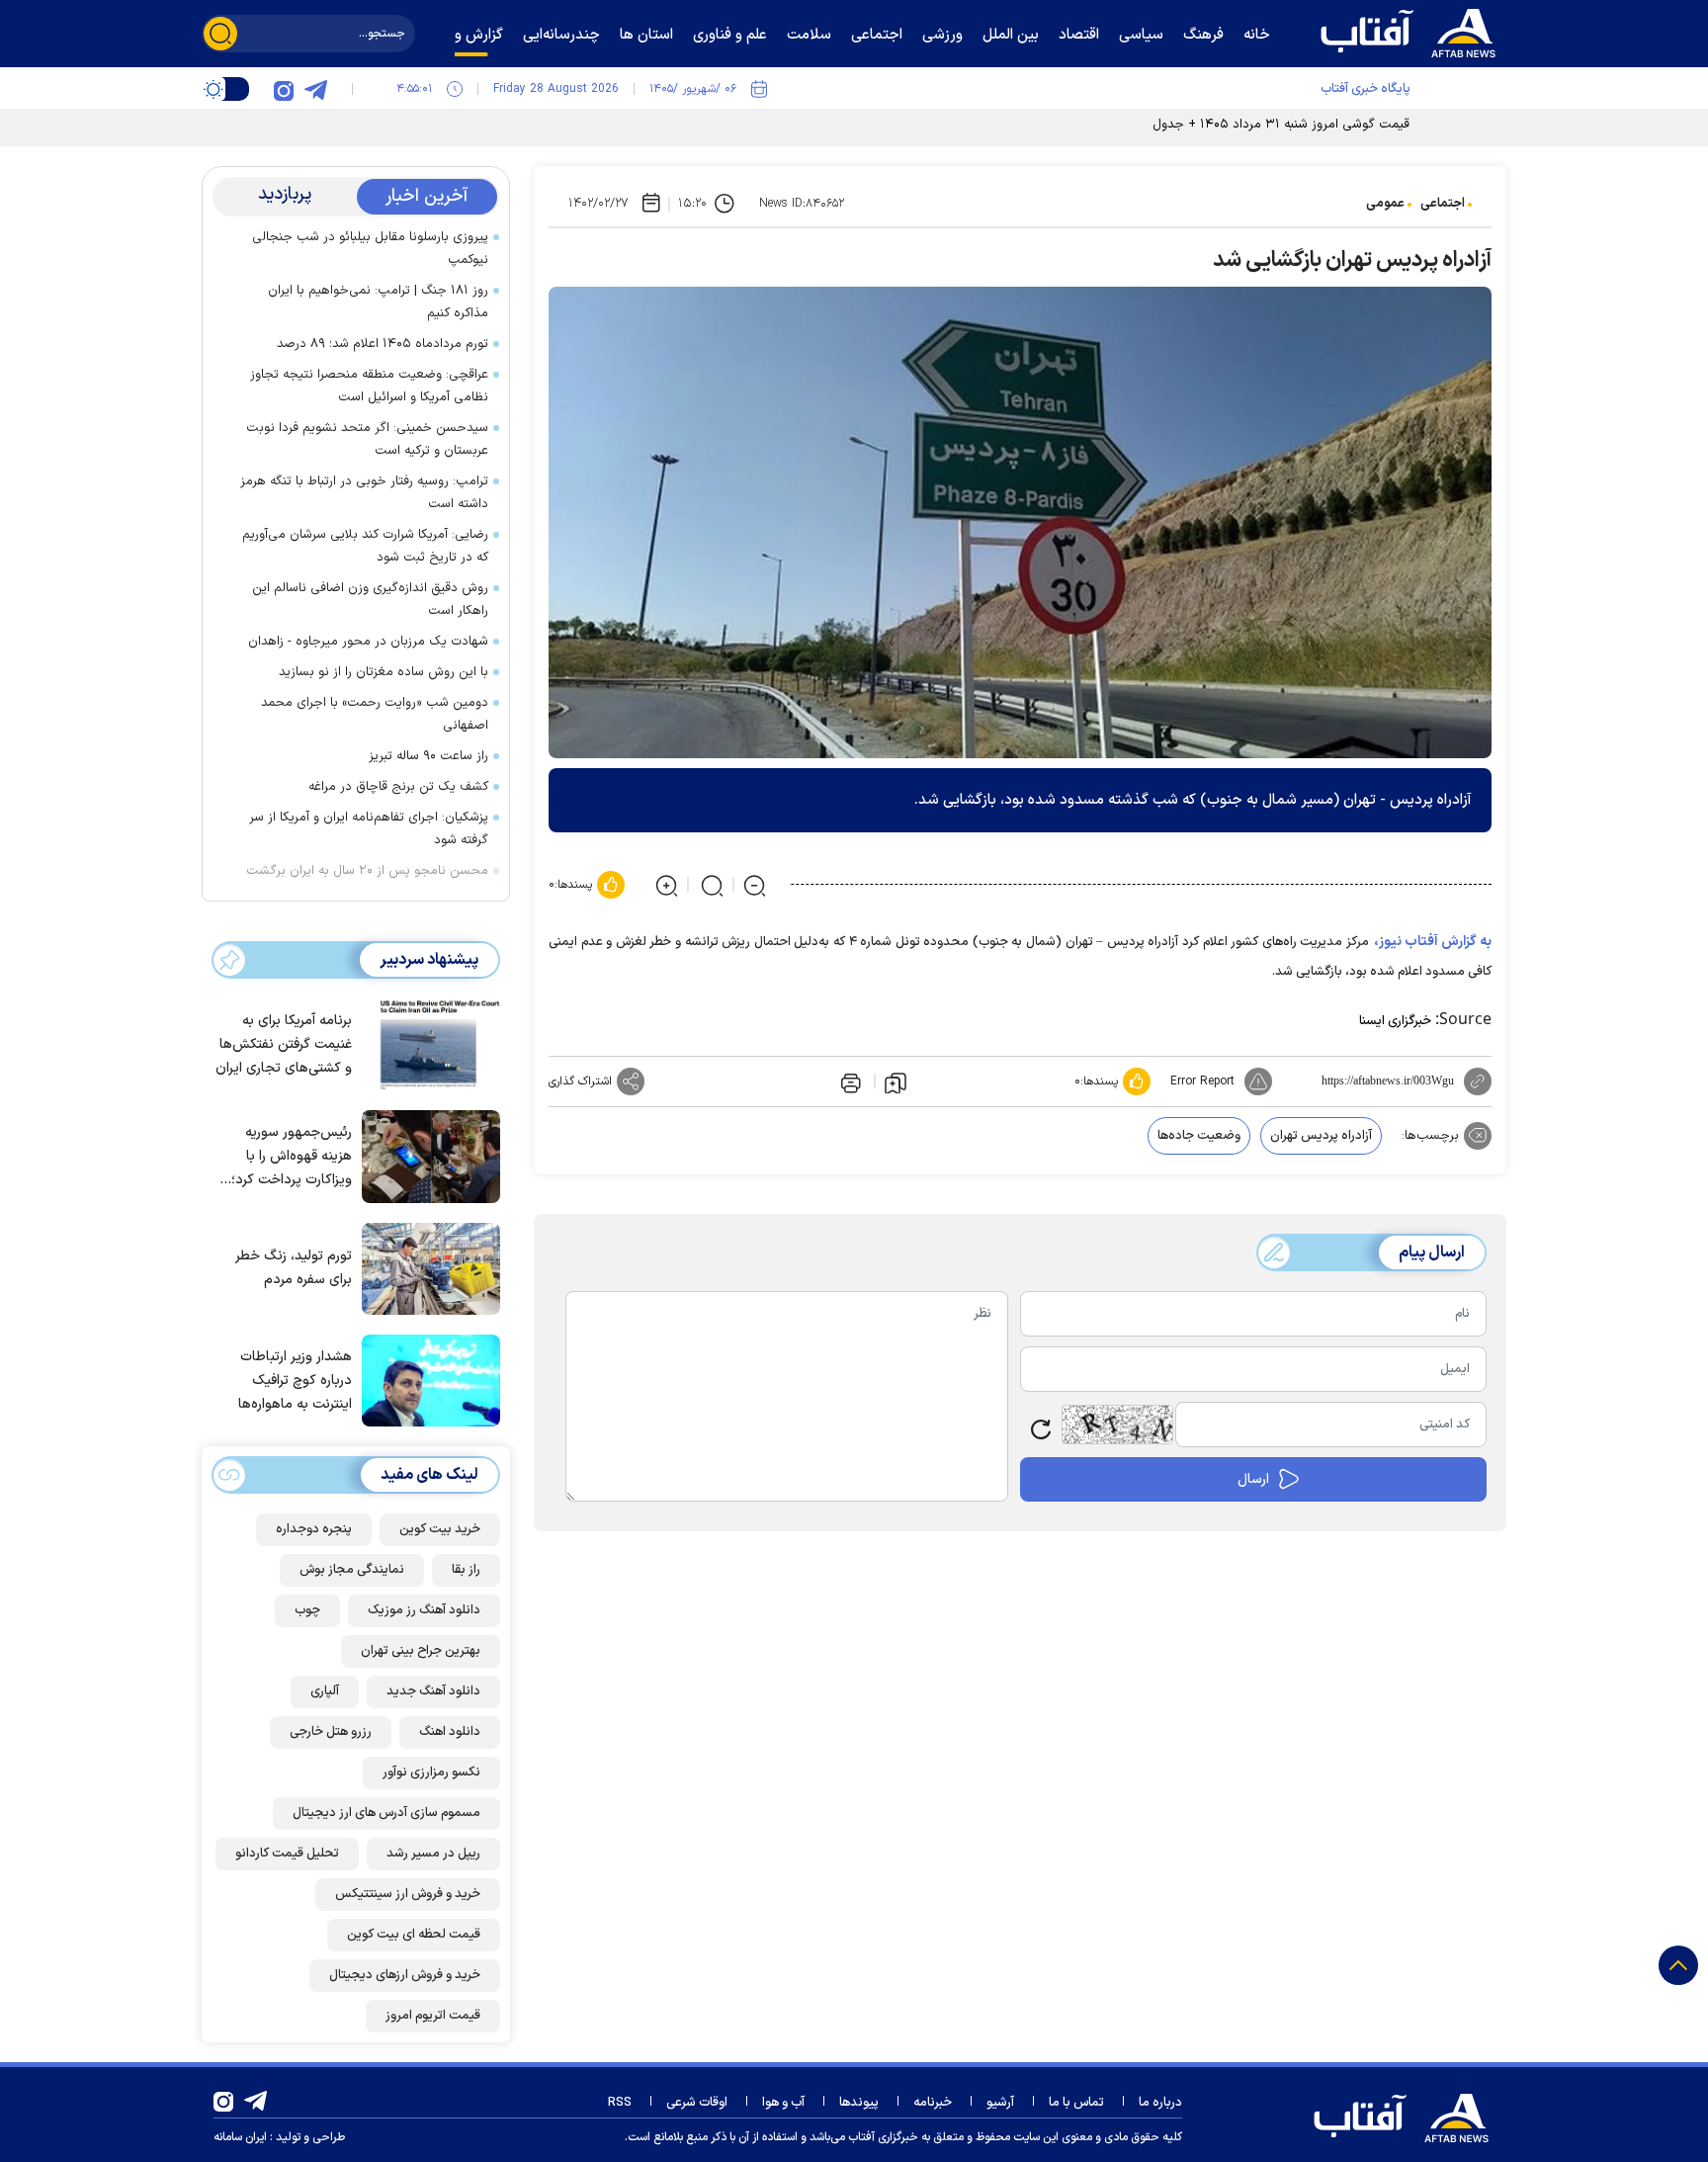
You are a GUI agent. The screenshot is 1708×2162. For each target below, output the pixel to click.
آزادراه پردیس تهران (1321, 1136)
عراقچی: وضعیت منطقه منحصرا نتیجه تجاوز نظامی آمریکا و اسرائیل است (369, 386)
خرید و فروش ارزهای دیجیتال (405, 1975)
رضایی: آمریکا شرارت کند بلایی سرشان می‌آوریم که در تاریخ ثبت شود (365, 546)
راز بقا (466, 1570)
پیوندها (859, 2103)
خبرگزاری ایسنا (1395, 1021)
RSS (620, 2103)
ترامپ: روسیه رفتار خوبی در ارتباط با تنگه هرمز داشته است (364, 493)
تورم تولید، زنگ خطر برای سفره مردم (294, 1268)
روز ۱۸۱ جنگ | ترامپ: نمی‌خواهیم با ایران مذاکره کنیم (378, 302)
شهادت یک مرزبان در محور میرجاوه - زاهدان (368, 642)
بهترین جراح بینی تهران (421, 1651)
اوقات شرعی (697, 2103)
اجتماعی (1443, 204)
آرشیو (1000, 2103)
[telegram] (315, 89)
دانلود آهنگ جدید (433, 1691)
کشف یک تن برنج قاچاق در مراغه (398, 787)
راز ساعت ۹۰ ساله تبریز (428, 756)
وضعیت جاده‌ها (1199, 1136)
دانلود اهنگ (450, 1732)
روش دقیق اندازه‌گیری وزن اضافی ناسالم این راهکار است (370, 600)
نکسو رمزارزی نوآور (431, 1773)
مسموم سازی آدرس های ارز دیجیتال (386, 1813)
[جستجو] (220, 34)
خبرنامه (933, 2103)
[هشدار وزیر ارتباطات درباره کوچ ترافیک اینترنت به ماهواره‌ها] (426, 1379)
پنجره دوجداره (314, 1529)
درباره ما (1160, 2103)
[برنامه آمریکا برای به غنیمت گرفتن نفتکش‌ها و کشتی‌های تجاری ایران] (426, 1043)
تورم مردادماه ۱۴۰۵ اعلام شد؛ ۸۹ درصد (383, 344)
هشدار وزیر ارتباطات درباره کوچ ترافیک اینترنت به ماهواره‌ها (295, 1381)
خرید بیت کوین (440, 1529)
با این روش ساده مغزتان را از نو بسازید (384, 672)
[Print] (849, 1081)
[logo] (1412, 31)
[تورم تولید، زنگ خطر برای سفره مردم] (426, 1267)
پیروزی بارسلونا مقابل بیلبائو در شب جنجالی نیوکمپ (370, 249)
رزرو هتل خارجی (331, 1732)
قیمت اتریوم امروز (433, 2016)
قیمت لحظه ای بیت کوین (414, 1935)
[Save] (896, 1081)
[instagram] (284, 89)
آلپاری (325, 1691)
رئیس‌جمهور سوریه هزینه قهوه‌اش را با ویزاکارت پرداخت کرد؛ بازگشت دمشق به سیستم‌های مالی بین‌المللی (292, 1157)
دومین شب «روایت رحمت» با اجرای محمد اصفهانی (375, 714)
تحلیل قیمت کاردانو (287, 1854)
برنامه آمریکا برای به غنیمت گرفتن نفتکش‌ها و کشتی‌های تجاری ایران (284, 1044)
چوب (307, 1610)
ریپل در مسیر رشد (433, 1854)
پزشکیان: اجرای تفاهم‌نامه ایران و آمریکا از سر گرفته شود (369, 829)
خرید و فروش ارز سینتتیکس (408, 1894)
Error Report (1202, 1081)
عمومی (1385, 204)
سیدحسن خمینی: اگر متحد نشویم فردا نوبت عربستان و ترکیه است (367, 439)
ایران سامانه (240, 2137)
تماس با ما (1076, 2103)
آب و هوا (783, 2103)
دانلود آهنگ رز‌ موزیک (424, 1610)
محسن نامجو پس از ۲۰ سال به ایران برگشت (367, 871)
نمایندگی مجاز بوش (352, 1570)
